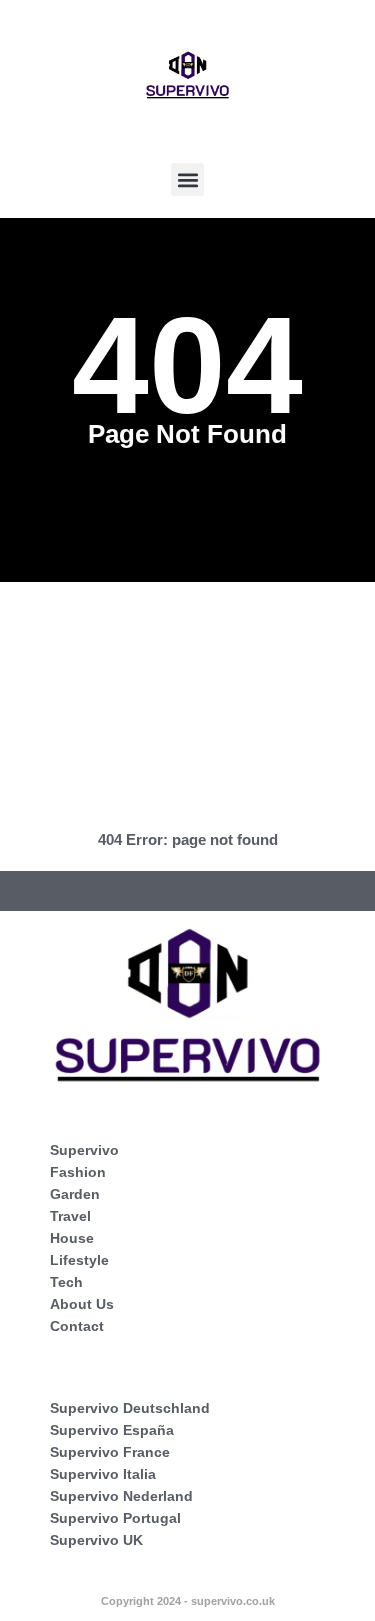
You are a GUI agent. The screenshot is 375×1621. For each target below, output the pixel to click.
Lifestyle (79, 1260)
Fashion (78, 1172)
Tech (66, 1282)
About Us (82, 1304)
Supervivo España (112, 1430)
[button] (187, 179)
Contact (77, 1326)
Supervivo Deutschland (130, 1408)
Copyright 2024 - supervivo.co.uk (188, 1601)
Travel (70, 1216)
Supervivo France (110, 1452)
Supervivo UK (96, 1540)
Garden (75, 1194)
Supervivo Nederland (121, 1496)
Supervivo (84, 1150)
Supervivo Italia (103, 1474)
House (72, 1238)
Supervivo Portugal (115, 1518)
